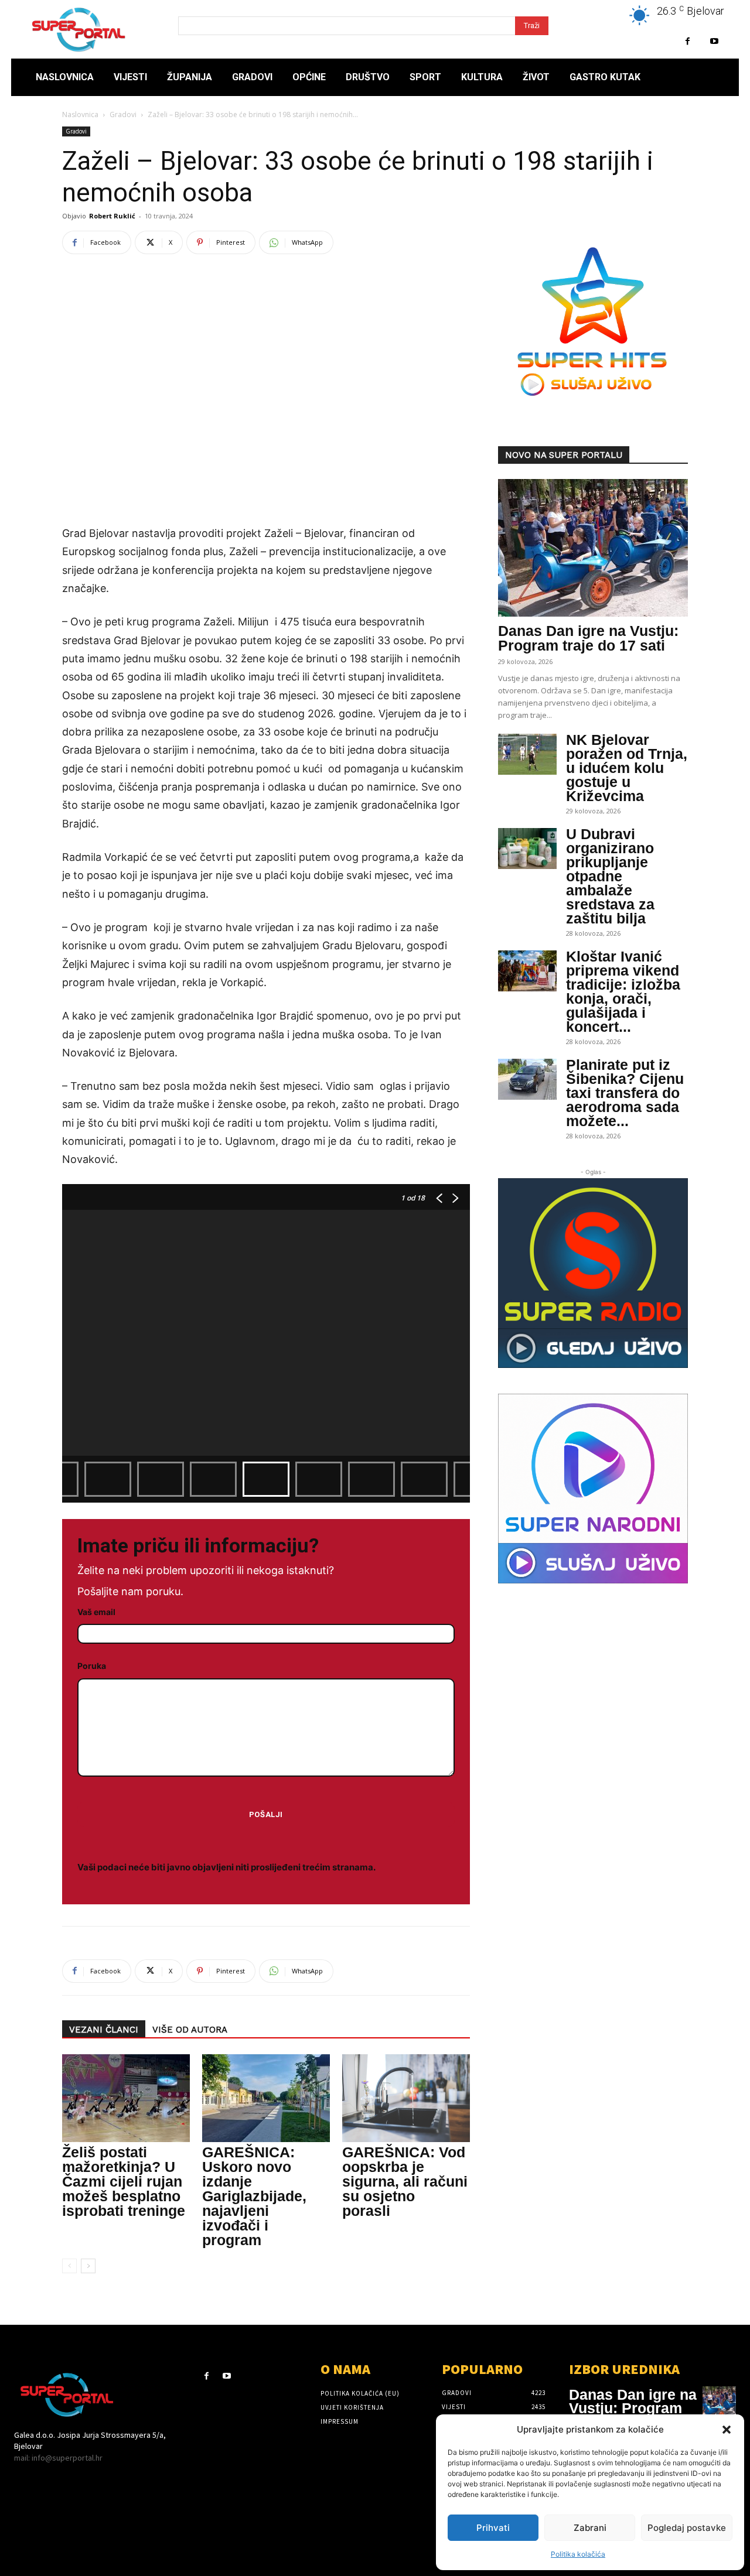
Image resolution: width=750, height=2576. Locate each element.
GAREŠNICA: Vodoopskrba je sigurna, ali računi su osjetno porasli (405, 2181)
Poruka (92, 1666)
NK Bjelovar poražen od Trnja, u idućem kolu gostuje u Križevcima (627, 768)
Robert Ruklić (112, 216)
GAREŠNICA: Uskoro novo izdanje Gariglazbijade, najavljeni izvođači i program (254, 2196)
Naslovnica (80, 114)
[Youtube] (714, 41)
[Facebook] (688, 41)
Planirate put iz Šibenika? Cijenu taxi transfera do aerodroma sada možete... (625, 1093)
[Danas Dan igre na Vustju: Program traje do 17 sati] (593, 548)
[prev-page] (69, 2266)
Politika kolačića (578, 2554)
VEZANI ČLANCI (104, 2030)
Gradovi (123, 114)
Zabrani (590, 2528)
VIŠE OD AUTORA (190, 2030)
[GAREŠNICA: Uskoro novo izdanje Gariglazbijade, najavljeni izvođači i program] (266, 2098)
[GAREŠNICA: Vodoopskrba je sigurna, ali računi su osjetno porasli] (406, 2098)
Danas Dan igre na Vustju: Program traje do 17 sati (588, 638)
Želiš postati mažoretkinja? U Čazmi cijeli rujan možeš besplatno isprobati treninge (124, 2181)
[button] (727, 2430)
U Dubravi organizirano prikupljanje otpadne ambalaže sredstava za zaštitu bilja (610, 876)
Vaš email (96, 1612)
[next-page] (88, 2266)
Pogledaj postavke (687, 2528)
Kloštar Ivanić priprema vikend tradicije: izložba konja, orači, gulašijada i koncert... (623, 991)
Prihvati (493, 2528)
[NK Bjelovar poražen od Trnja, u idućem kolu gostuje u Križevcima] (527, 754)
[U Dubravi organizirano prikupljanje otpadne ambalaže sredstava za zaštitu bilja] (527, 849)
